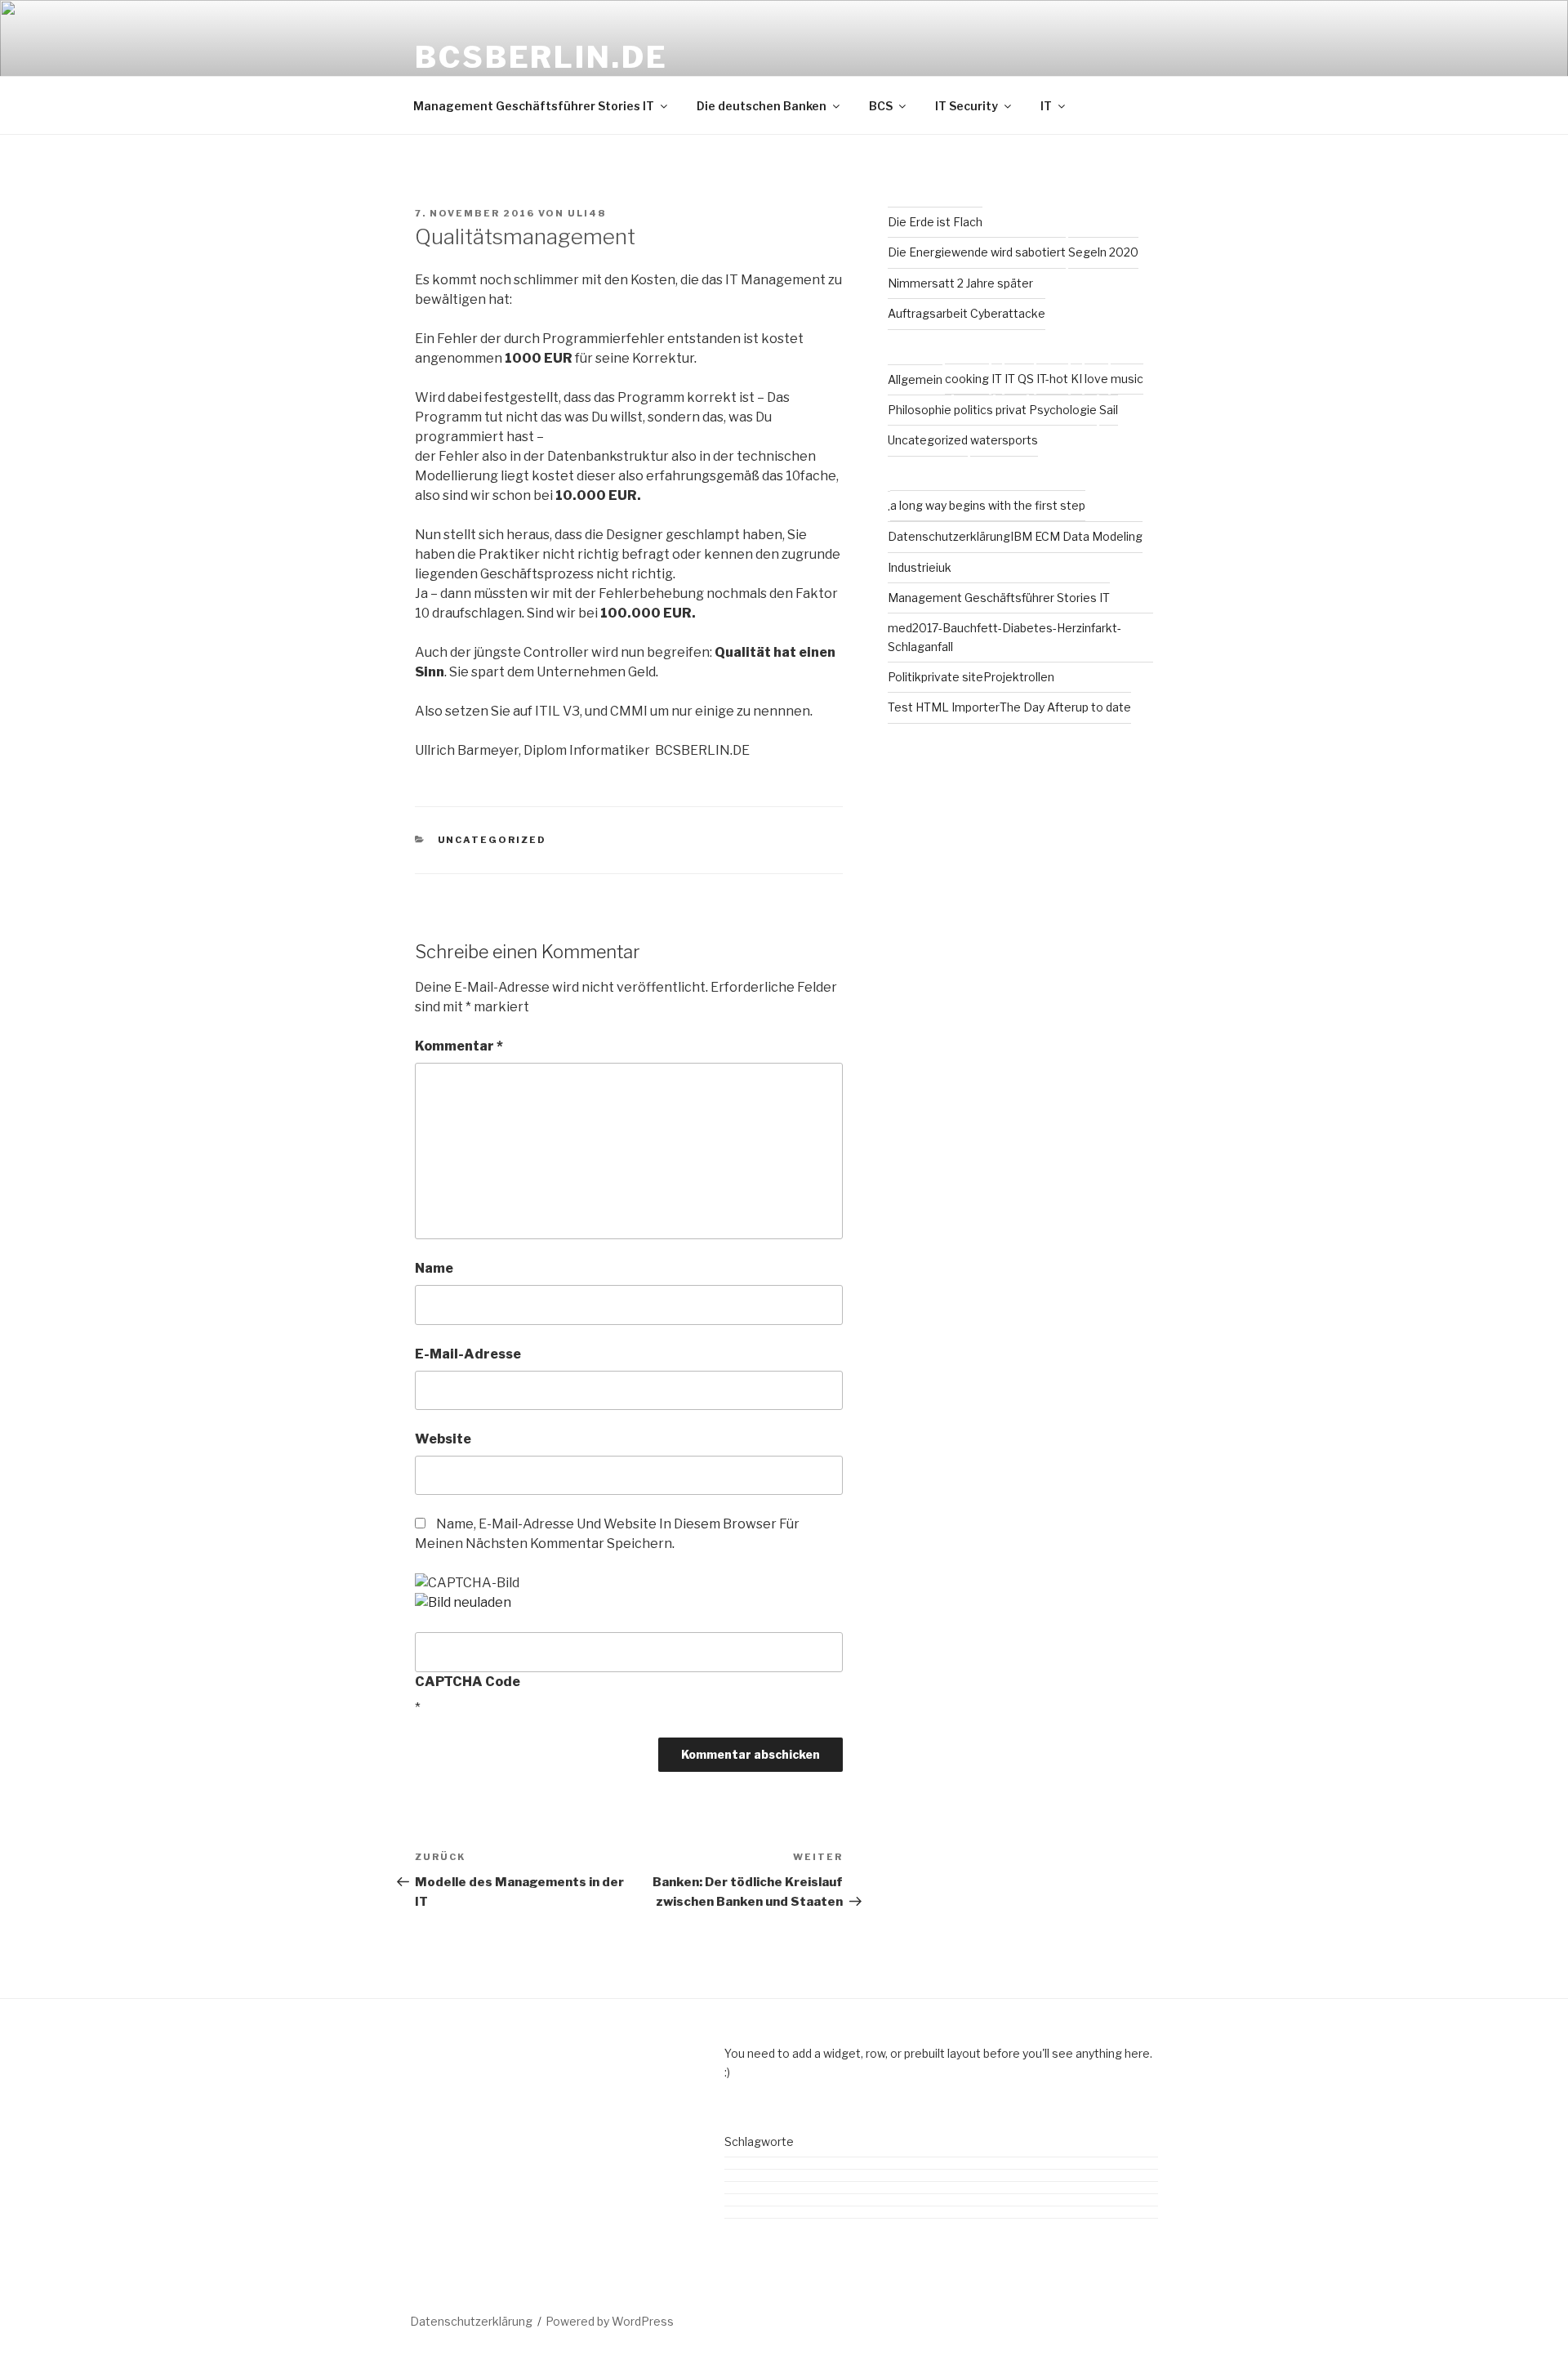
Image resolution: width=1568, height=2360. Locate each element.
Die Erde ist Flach (935, 222)
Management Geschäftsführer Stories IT (534, 106)
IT (1046, 106)
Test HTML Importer (944, 707)
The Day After (1038, 707)
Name (434, 1268)
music (1127, 379)
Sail (1109, 410)
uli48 (587, 213)
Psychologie (1063, 410)
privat (1011, 410)
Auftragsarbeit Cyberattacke (967, 313)
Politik (904, 677)
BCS (881, 106)
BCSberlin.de (541, 57)
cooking (967, 379)
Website (443, 1439)
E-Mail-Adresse (468, 1354)
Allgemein (915, 379)
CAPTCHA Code (468, 1682)
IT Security (967, 106)
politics (973, 410)
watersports (1004, 440)
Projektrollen (1019, 677)
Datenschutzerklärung (949, 536)
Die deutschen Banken (762, 106)
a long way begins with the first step (988, 505)
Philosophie (920, 410)
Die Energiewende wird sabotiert (977, 252)
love (1096, 379)
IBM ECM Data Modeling (1076, 536)
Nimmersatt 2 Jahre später (960, 283)
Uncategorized (492, 840)
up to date (1103, 707)
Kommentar (459, 1046)
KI (1076, 379)
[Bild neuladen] (463, 1602)
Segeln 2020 (1103, 252)
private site (952, 677)
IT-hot (1052, 379)
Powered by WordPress (610, 2321)
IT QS (1019, 379)
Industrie (912, 567)
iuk (944, 567)
